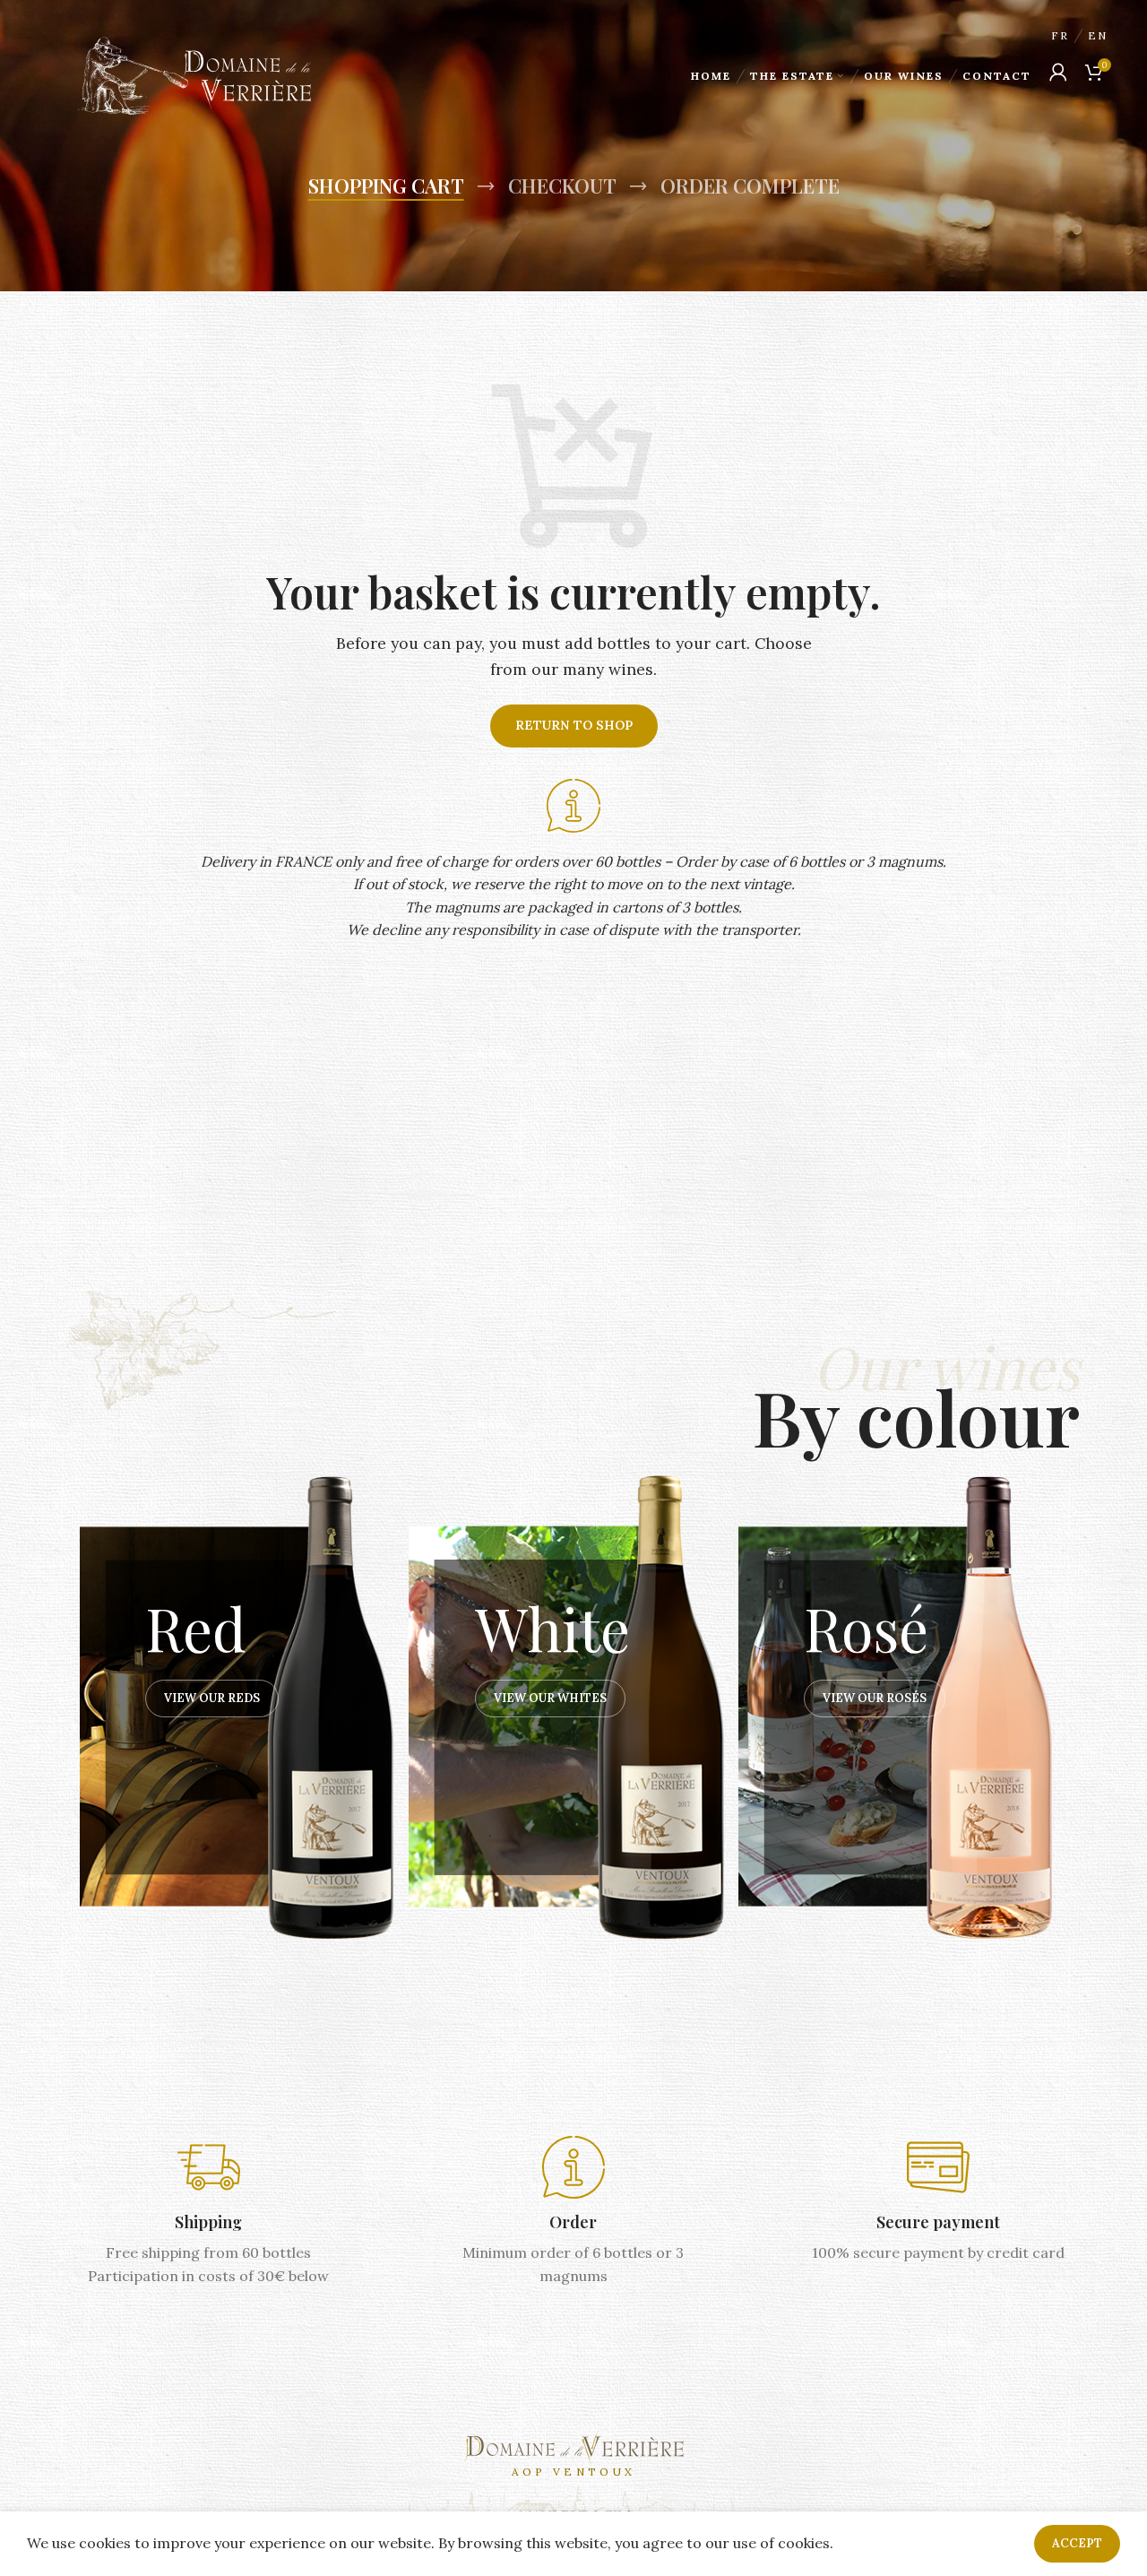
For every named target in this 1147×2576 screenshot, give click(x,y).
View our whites (550, 1698)
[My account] (1058, 72)
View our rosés (875, 1698)
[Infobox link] (208, 2212)
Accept (1077, 2543)
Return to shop (574, 725)
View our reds (212, 1698)
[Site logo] (194, 74)
